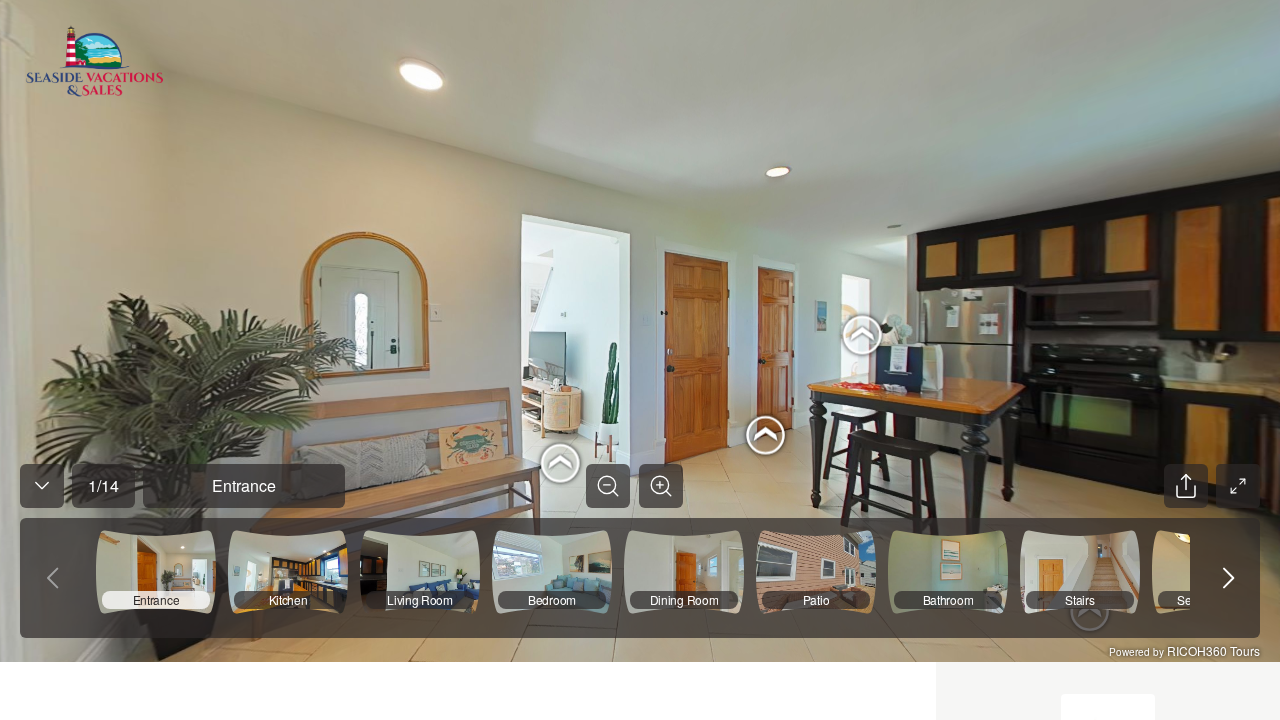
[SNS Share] (1186, 486)
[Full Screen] (1238, 486)
